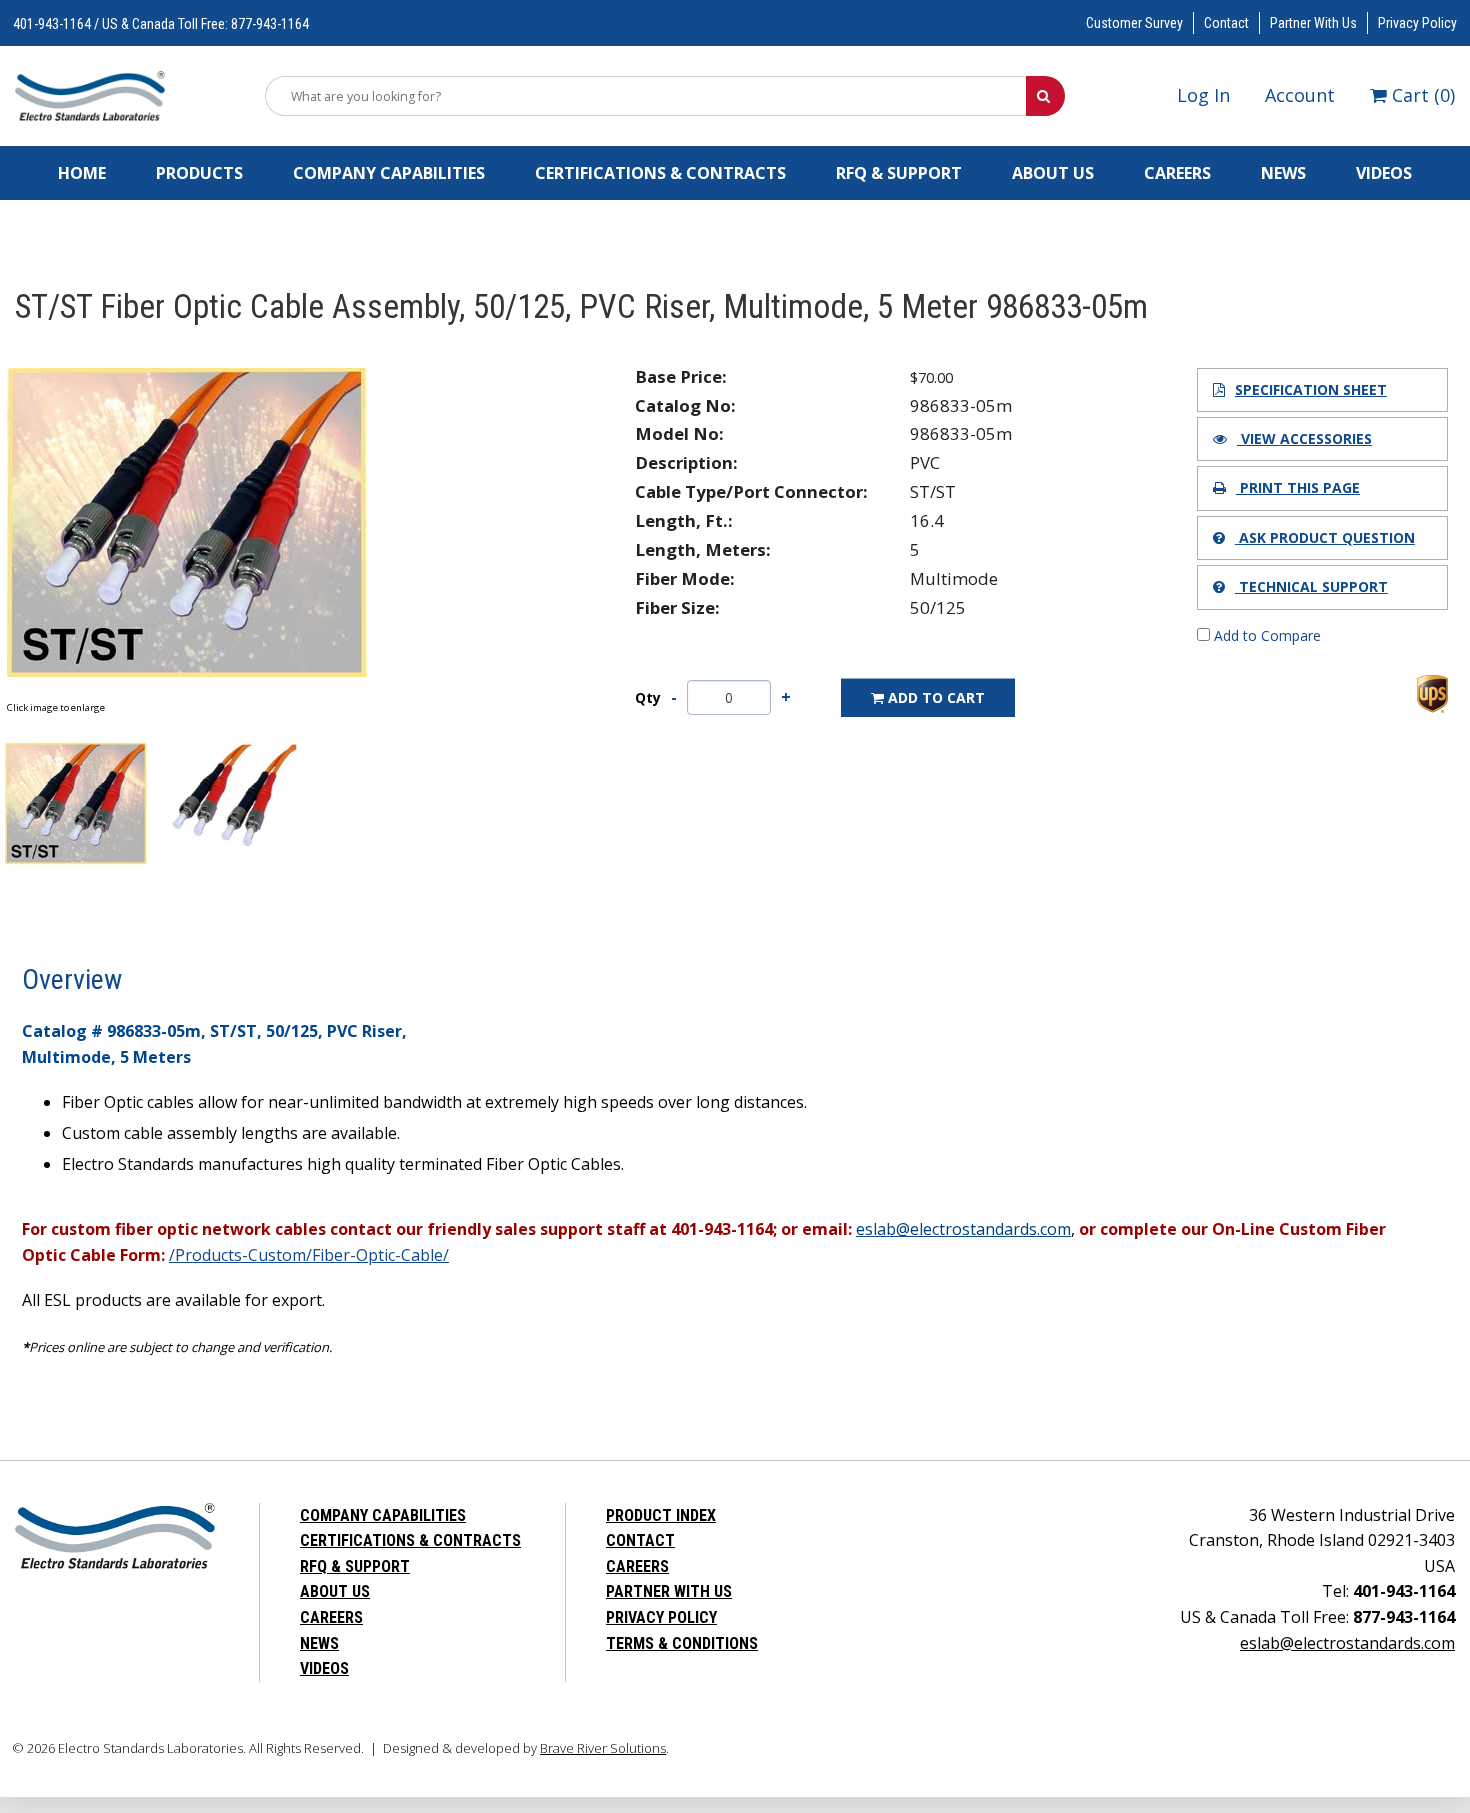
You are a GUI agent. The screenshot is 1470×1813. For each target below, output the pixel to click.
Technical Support (1311, 586)
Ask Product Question (1325, 537)
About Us (1053, 173)
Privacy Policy (1417, 23)
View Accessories (1304, 438)
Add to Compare (1265, 635)
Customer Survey (1134, 23)
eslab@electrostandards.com (1347, 1643)
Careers (1177, 173)
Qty (648, 698)
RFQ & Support (899, 173)
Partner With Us (1313, 23)
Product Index (661, 1515)
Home (82, 173)
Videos (1384, 173)
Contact (1226, 23)
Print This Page (1298, 487)
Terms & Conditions (682, 1643)
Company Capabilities (389, 173)
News (1283, 173)
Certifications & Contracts (660, 173)
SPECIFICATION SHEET (1311, 389)
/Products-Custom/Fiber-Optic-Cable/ (309, 1255)
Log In (1203, 95)
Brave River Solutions (603, 1748)
